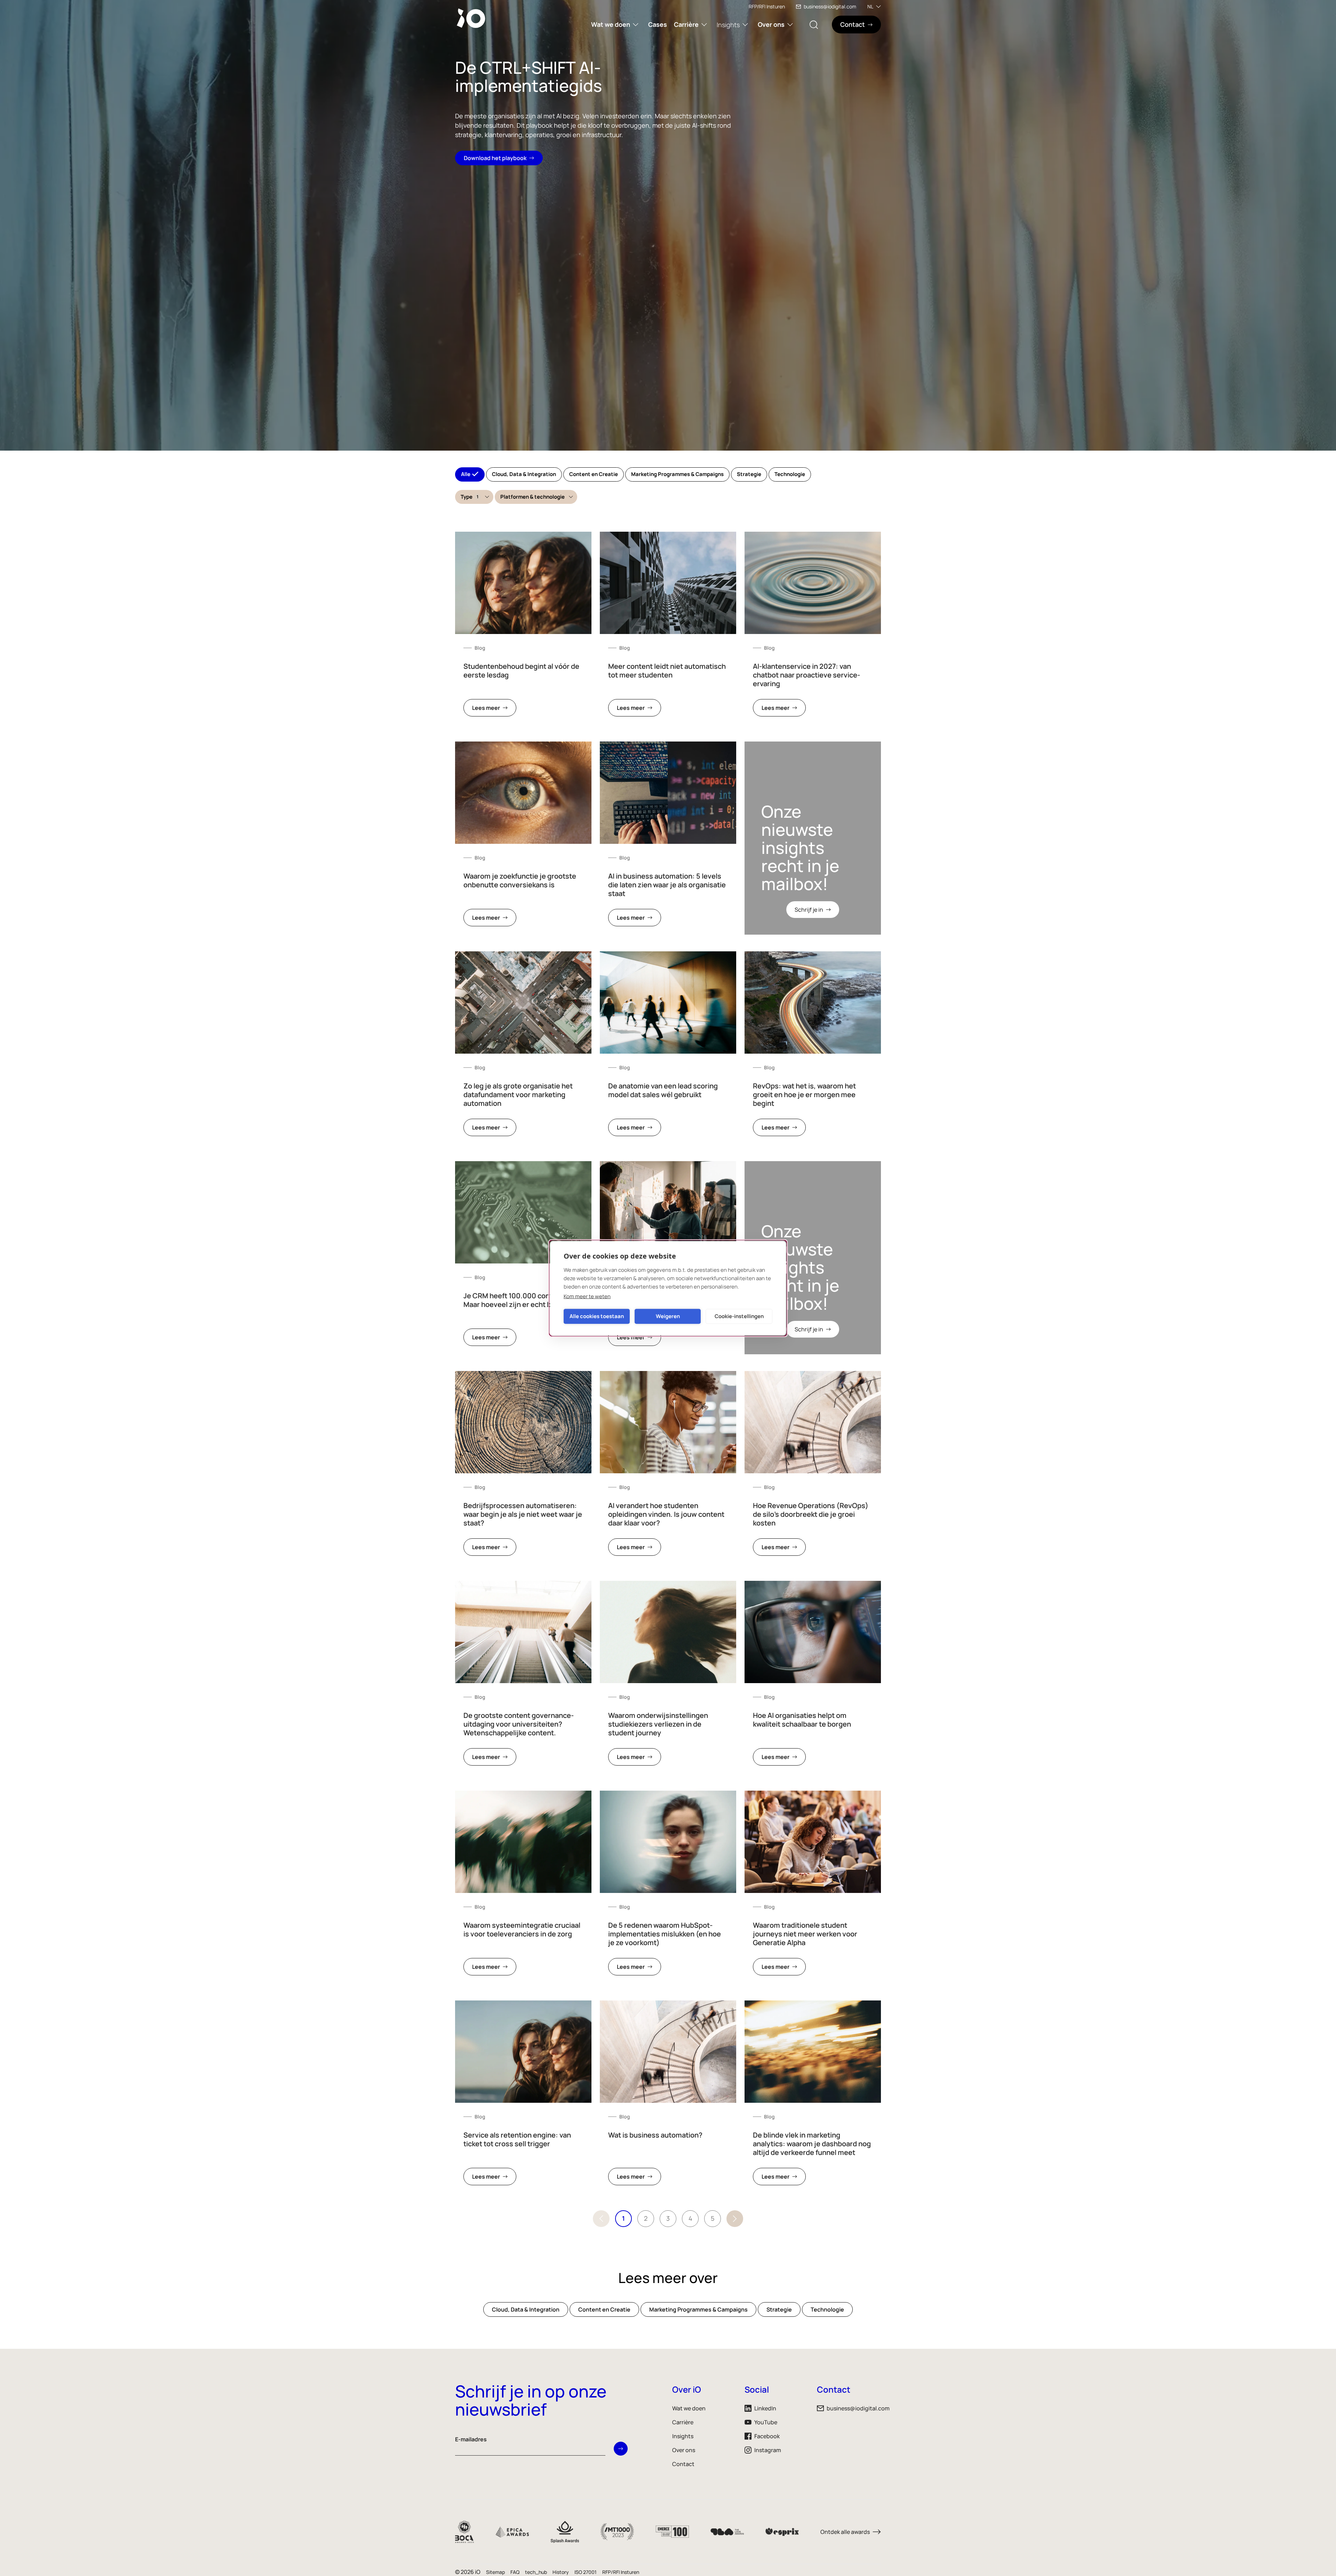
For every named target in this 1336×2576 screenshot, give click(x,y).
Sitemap (495, 2572)
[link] (523, 628)
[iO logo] (472, 18)
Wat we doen (611, 24)
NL (870, 6)
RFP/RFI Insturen (767, 6)
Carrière (686, 24)
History (561, 2572)
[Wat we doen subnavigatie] (636, 25)
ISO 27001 (586, 2572)
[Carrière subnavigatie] (704, 25)
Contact (683, 2464)
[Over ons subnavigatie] (790, 25)
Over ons (771, 24)
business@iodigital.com (830, 6)
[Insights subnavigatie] (745, 25)
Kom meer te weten (587, 1296)
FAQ (515, 2572)
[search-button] (814, 25)
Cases (658, 24)
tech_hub (536, 2572)
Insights (728, 25)
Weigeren (668, 1316)
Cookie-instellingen (739, 1316)
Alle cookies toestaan (597, 1316)
